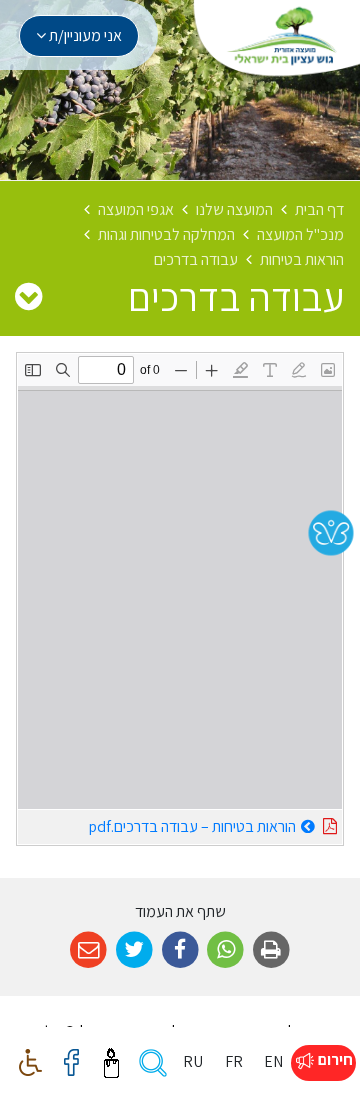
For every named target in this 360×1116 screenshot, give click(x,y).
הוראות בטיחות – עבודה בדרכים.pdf (158, 823)
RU (193, 1061)
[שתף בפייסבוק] (180, 950)
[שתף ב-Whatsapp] (225, 950)
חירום (334, 1059)
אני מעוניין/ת (84, 35)
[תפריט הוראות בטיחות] (28, 296)
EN (273, 1061)
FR (234, 1061)
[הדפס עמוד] (271, 950)
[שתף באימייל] (88, 950)
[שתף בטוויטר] (134, 950)
